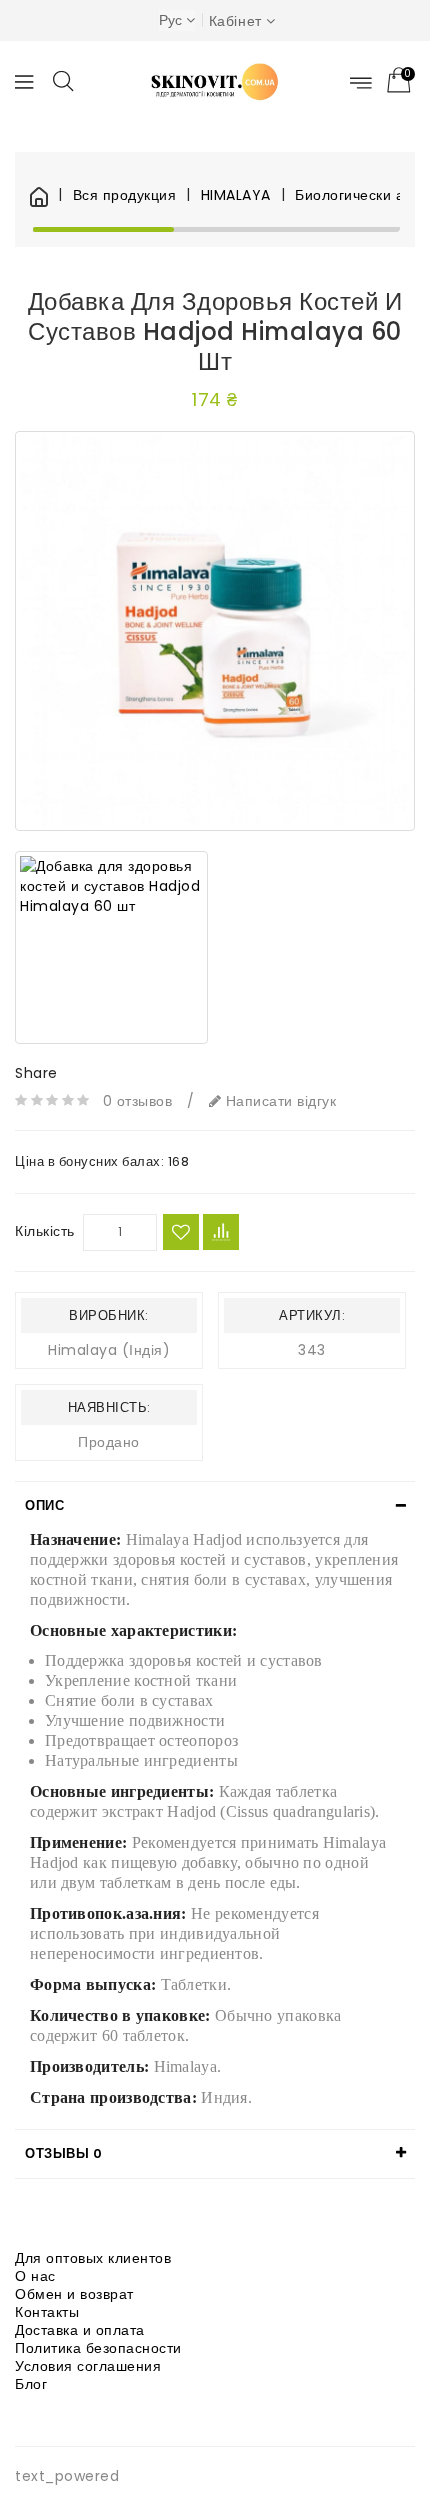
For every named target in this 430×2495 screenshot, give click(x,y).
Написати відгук (278, 1101)
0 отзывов (138, 1101)
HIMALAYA (236, 195)
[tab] (215, 1506)
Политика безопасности (98, 2348)
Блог (31, 2384)
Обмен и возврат (74, 2294)
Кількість (45, 1231)
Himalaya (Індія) (109, 1350)
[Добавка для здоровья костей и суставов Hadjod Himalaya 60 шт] (215, 631)
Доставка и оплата (80, 2330)
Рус (170, 20)
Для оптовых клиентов (93, 2258)
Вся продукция (124, 195)
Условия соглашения (88, 2366)
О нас (35, 2276)
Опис (44, 1505)
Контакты (47, 2312)
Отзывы (63, 2153)
